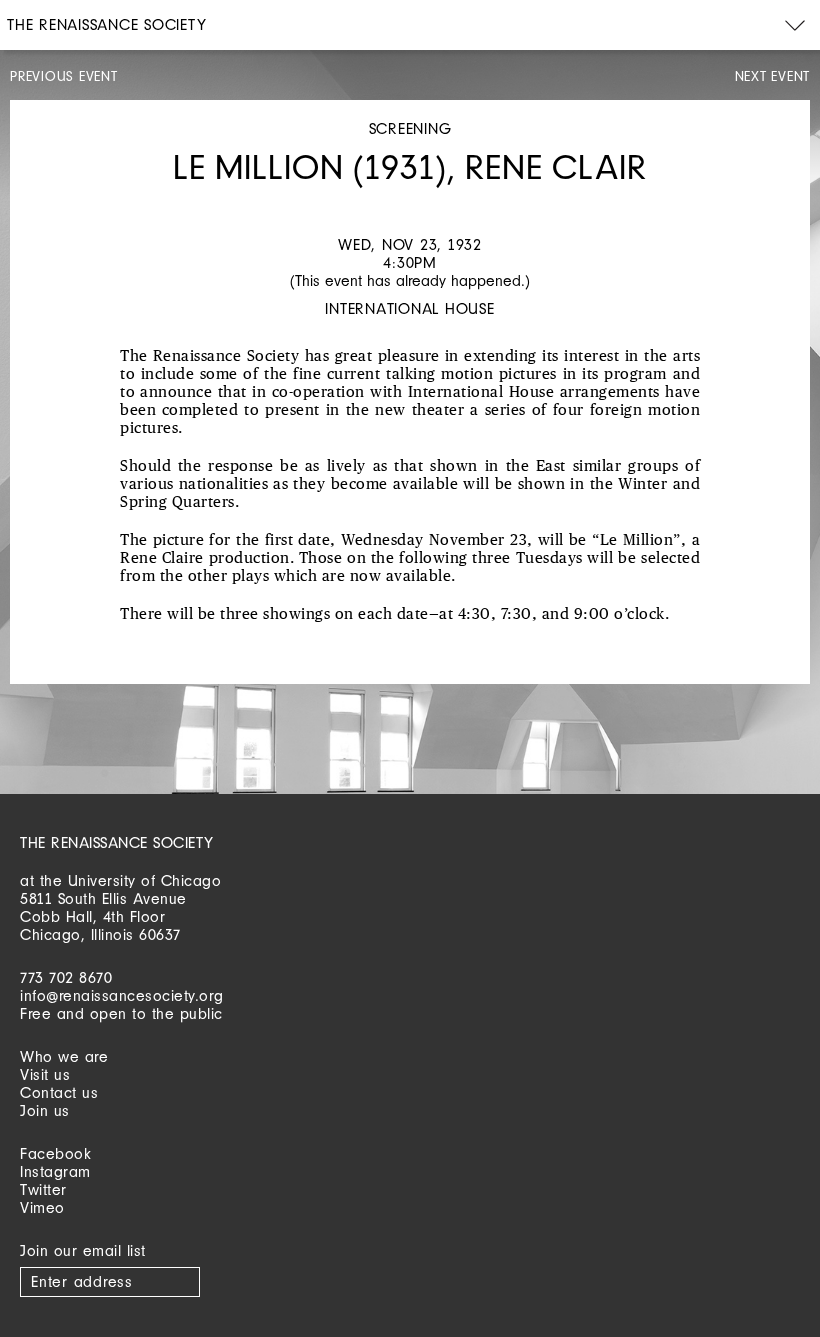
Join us (45, 1110)
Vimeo (42, 1207)
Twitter (43, 1189)
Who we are (64, 1056)
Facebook (55, 1153)
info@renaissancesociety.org (122, 995)
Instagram (55, 1171)
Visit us (45, 1074)
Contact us (59, 1092)
